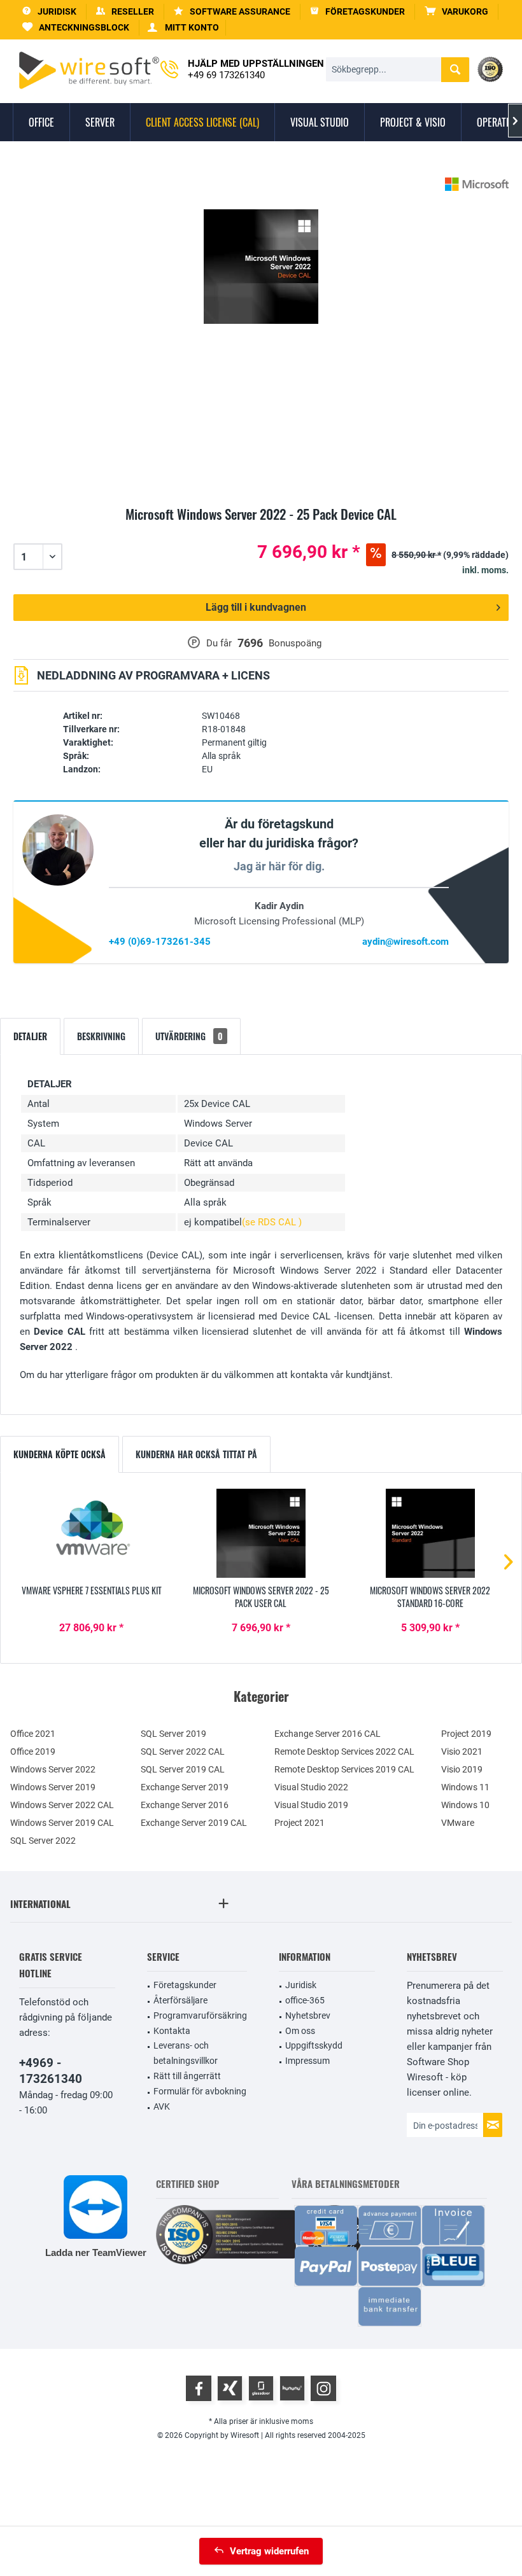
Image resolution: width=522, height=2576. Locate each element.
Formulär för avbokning (200, 2091)
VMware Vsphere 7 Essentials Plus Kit (92, 1591)
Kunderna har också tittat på (196, 1454)
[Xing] (230, 2388)
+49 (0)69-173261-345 (160, 942)
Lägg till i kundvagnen (256, 607)
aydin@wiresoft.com (406, 942)
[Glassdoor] (261, 2388)
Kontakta (172, 2031)
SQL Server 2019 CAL (183, 1769)
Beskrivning (101, 1036)
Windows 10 (465, 1805)
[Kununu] (292, 2388)
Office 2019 (33, 1751)
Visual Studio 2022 (311, 1787)
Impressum (307, 2061)
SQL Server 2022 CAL (183, 1751)
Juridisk (301, 1985)
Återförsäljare (180, 2000)
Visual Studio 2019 (311, 1805)
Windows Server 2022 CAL (62, 1805)
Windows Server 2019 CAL (62, 1823)
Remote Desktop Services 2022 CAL (344, 1751)
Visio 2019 (462, 1769)
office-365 (305, 2000)
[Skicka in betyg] (261, 529)
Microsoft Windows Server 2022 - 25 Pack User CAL (261, 1597)
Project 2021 (300, 1823)
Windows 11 (465, 1787)
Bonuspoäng (295, 643)
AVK (162, 2106)
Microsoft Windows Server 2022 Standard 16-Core (430, 1597)
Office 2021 (33, 1734)
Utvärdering (189, 1036)
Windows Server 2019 (53, 1787)
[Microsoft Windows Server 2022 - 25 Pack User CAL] (261, 1533)
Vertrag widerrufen (269, 2551)
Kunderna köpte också (60, 1454)
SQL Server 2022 (43, 1841)
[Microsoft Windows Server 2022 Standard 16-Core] (430, 1533)
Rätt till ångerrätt (187, 2076)
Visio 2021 (462, 1751)
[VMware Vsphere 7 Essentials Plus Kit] (92, 1533)
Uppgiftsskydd (314, 2045)
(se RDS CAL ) (272, 1222)
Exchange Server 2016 (185, 1805)
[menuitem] (457, 12)
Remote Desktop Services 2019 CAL (344, 1769)
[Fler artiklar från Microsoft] (477, 184)
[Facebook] (199, 2388)
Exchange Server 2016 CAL (328, 1734)
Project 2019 (466, 1734)
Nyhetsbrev (308, 2016)
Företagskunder (185, 1985)
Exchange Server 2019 (185, 1787)
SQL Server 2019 (173, 1734)
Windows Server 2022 (53, 1769)
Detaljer (30, 1036)
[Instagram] (323, 2388)
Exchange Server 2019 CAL (194, 1823)
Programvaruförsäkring (200, 2016)
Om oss (300, 2031)
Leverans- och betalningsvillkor (186, 2053)
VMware (458, 1823)
